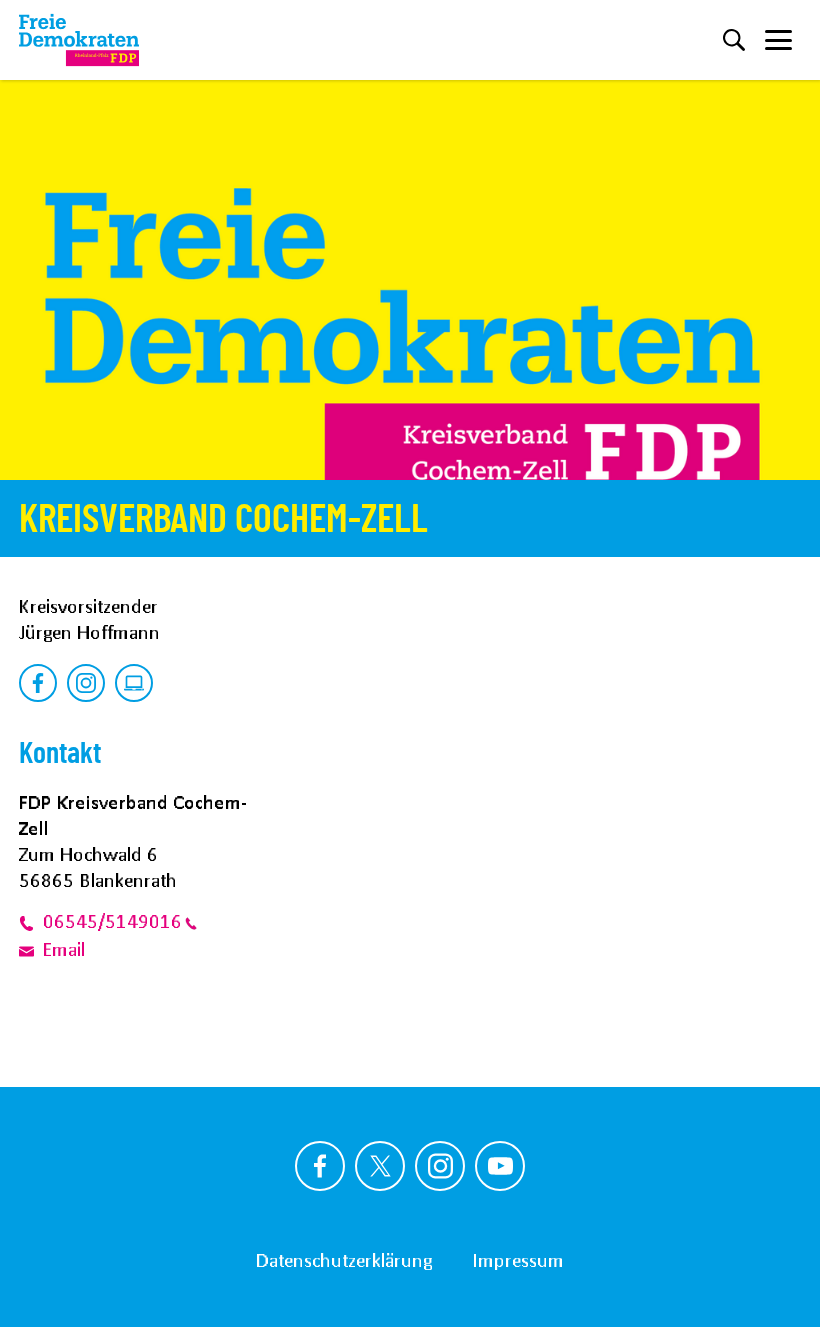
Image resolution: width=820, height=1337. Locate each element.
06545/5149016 (112, 921)
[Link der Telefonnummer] (31, 921)
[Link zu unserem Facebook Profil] (320, 1166)
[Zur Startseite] (79, 40)
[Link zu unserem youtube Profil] (500, 1166)
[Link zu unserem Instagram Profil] (440, 1166)
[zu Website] (134, 683)
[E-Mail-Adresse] (31, 949)
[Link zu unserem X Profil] (380, 1166)
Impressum (518, 1260)
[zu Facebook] (38, 683)
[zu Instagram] (86, 683)
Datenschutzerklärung (344, 1260)
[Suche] (734, 40)
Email (64, 949)
